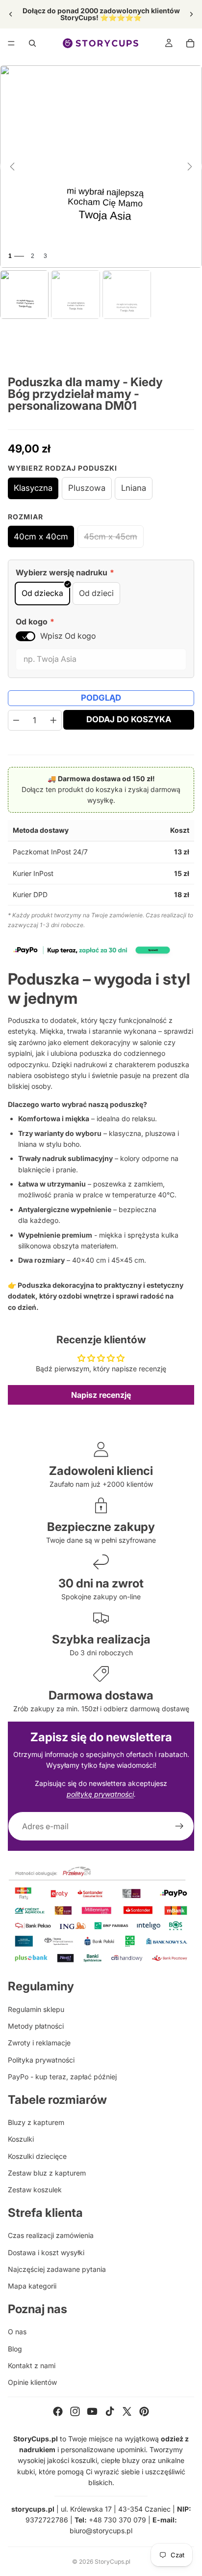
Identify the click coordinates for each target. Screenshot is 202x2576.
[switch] (25, 636)
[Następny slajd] (191, 14)
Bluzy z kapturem (36, 2122)
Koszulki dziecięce (37, 2156)
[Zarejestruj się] (179, 1826)
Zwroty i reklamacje (39, 2043)
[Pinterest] (144, 2411)
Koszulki (21, 2139)
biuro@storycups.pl (101, 2531)
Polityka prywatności (41, 2060)
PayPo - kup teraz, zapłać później (62, 2077)
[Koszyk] (190, 43)
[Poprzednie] (12, 167)
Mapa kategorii (32, 2286)
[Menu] (11, 43)
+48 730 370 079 (117, 2520)
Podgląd (101, 698)
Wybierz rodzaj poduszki (63, 468)
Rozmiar (25, 517)
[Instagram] (75, 2411)
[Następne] (190, 167)
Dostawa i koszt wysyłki (46, 2252)
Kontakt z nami (32, 2365)
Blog (15, 2349)
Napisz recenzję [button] (101, 1395)
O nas (17, 2332)
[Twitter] (127, 2411)
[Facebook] (58, 2411)
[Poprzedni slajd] (11, 14)
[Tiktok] (110, 2411)
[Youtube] (92, 2411)
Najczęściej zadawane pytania (57, 2269)
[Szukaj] (32, 43)
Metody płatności (36, 2026)
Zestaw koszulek (35, 2190)
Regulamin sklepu (36, 2009)
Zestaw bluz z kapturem (47, 2173)
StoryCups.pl (113, 2562)
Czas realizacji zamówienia (51, 2235)
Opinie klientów (32, 2382)
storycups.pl (33, 2509)
